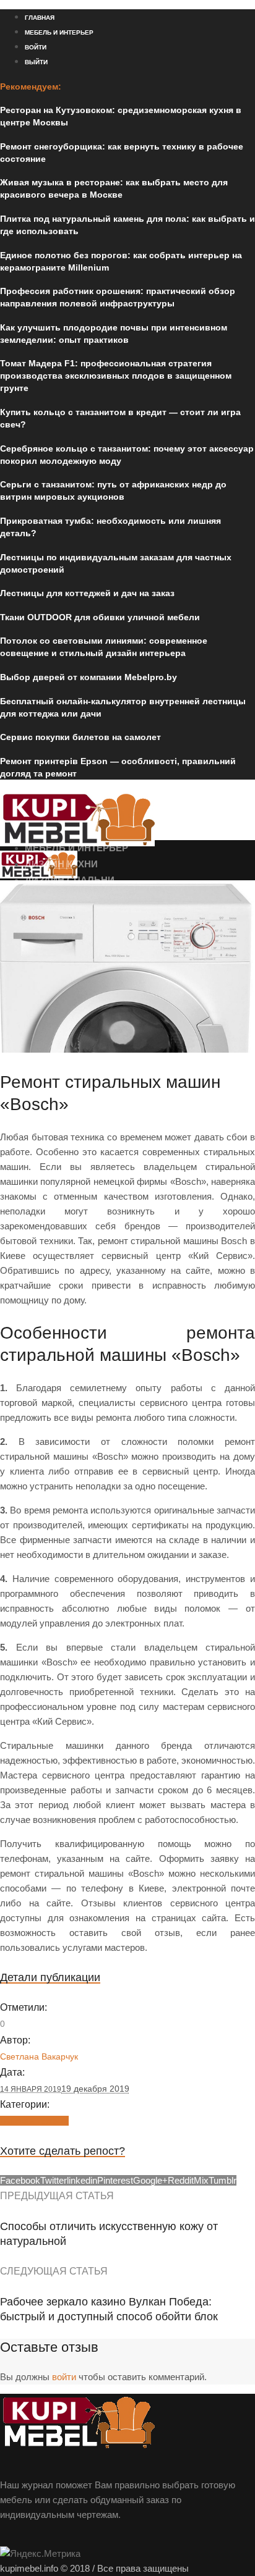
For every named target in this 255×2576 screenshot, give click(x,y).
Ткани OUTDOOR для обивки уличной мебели (100, 617)
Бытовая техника (34, 2121)
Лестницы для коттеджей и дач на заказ (87, 593)
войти (64, 2377)
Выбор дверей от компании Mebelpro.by (89, 677)
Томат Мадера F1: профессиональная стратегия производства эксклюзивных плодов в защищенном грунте (116, 376)
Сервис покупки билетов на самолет (80, 737)
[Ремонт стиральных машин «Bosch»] (127, 1049)
